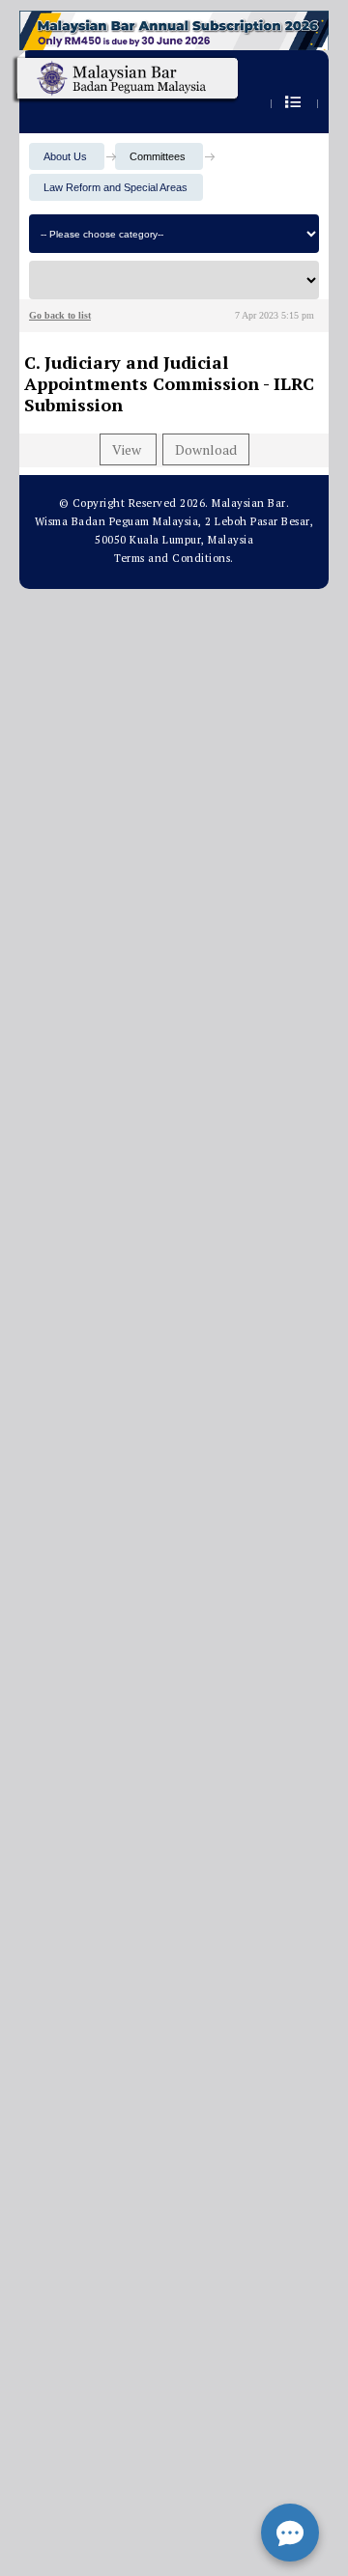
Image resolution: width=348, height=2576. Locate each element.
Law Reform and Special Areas (116, 187)
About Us (65, 156)
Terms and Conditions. (174, 558)
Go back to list (60, 315)
